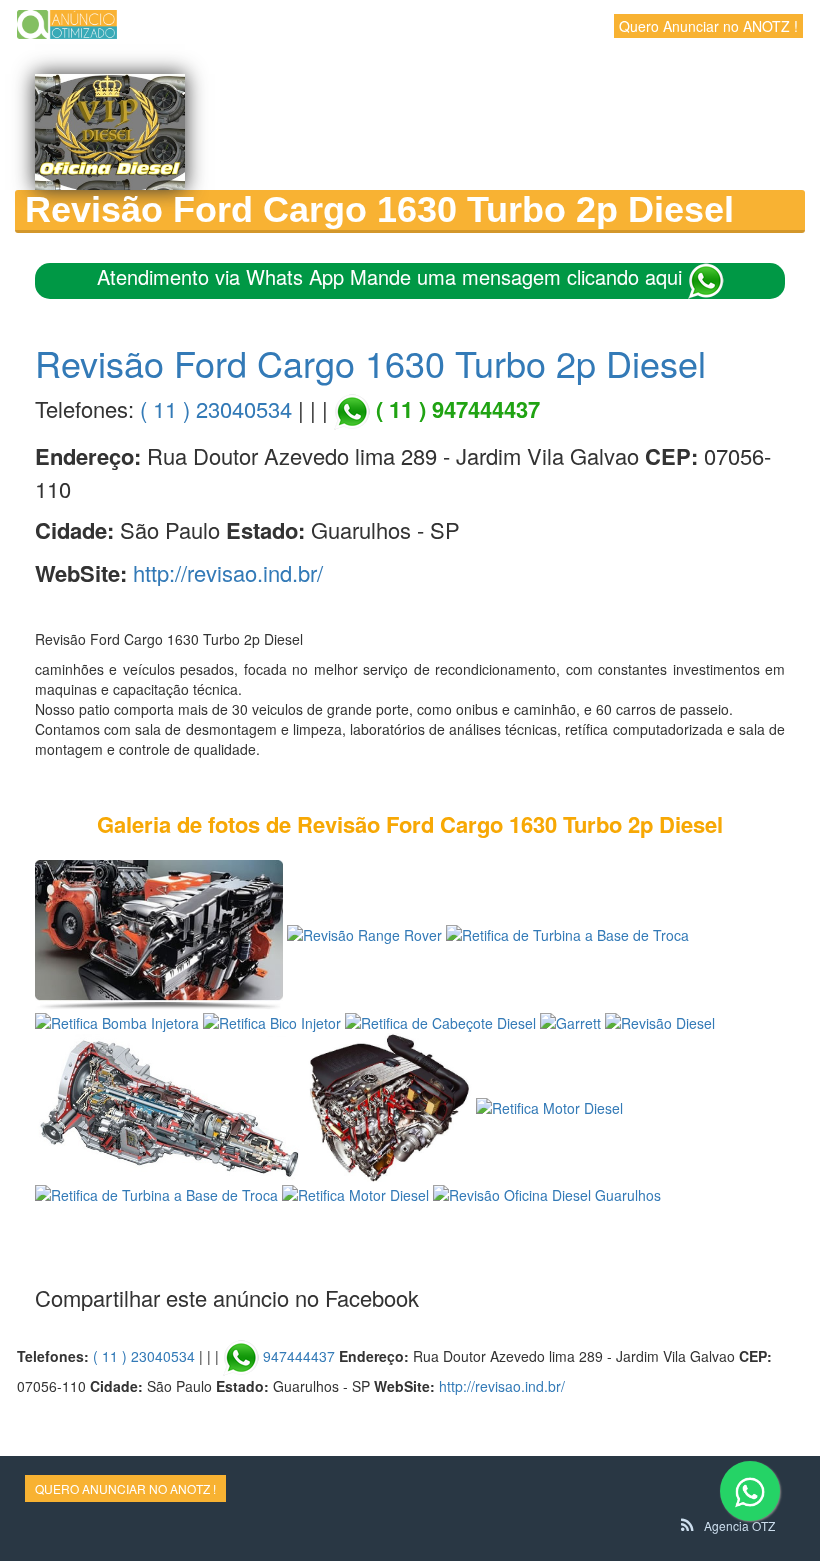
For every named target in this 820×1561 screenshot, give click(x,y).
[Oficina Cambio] (167, 1105)
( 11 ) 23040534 (216, 408)
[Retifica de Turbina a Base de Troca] (567, 933)
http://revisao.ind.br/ (228, 572)
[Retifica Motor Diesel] (388, 1105)
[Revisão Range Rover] (364, 933)
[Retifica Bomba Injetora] (117, 1020)
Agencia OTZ (739, 1525)
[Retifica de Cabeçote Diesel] (440, 1020)
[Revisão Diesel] (660, 1020)
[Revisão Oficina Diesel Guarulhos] (547, 1193)
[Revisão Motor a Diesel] (159, 933)
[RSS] (687, 1525)
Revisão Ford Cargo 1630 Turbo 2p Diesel (370, 362)
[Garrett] (570, 1020)
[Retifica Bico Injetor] (272, 1020)
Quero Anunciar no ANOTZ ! (708, 26)
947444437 (299, 1356)
